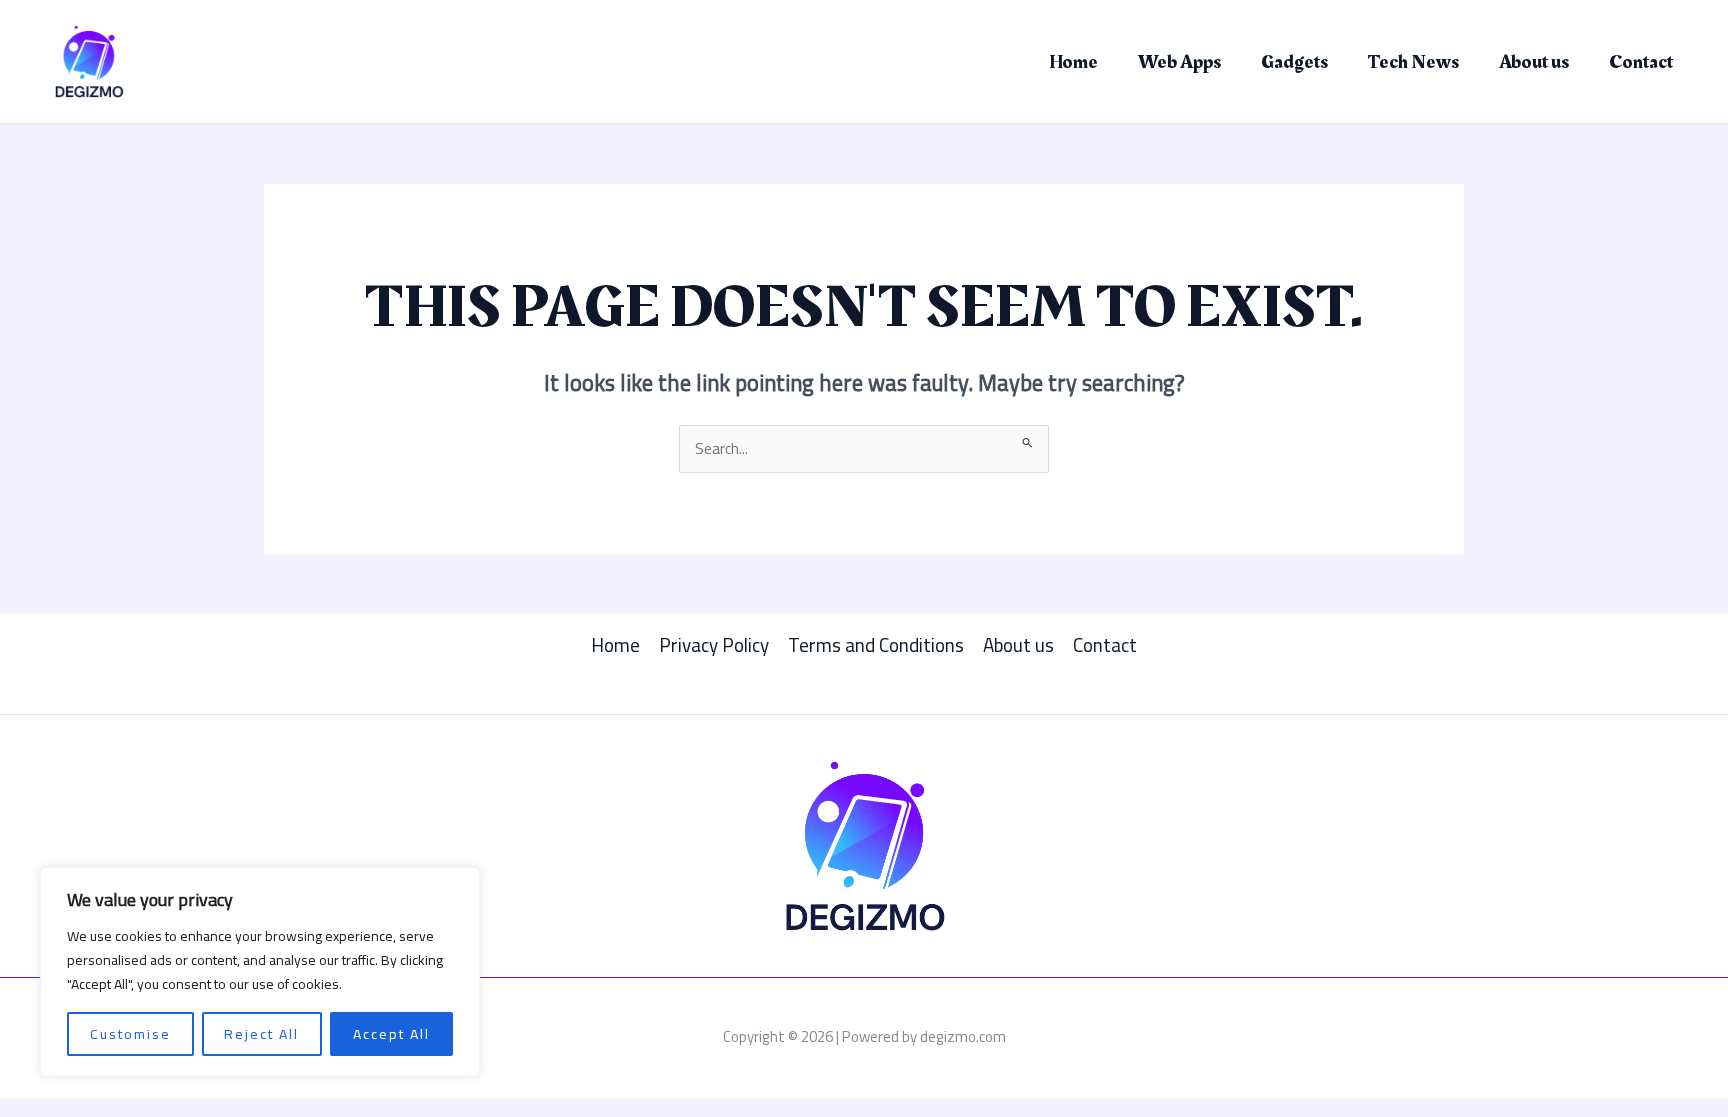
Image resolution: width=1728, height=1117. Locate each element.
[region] (260, 972)
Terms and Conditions (876, 645)
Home (1073, 62)
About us (1534, 62)
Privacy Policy (714, 645)
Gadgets (1294, 62)
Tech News (1413, 62)
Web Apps (1179, 62)
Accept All (391, 1034)
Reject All (261, 1034)
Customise (130, 1034)
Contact (1641, 62)
